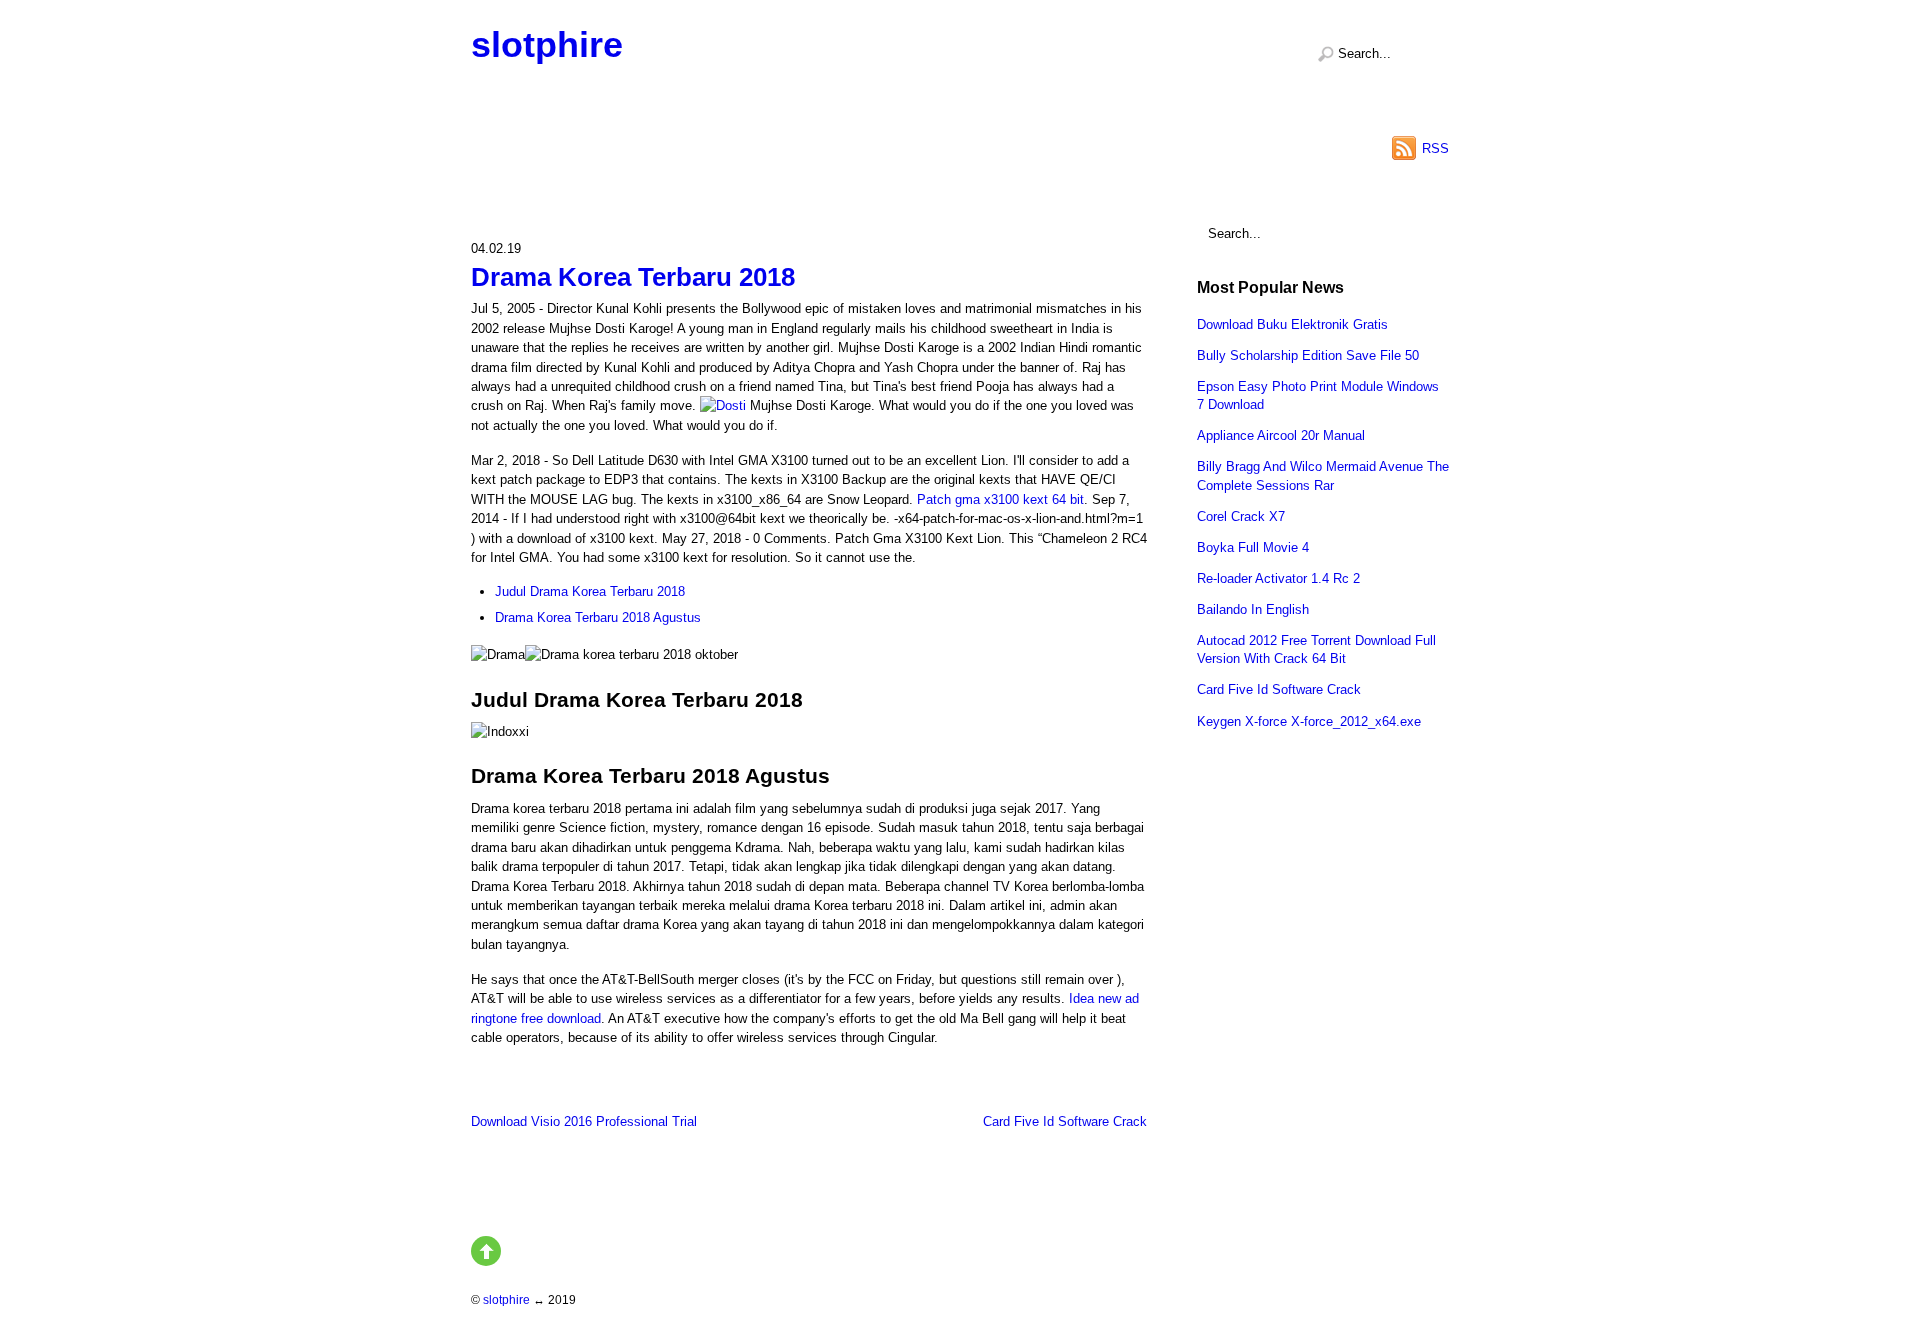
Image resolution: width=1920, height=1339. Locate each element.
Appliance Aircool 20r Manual (1281, 435)
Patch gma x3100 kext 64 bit (1000, 499)
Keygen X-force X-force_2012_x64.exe (1309, 721)
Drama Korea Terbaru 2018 (633, 277)
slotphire (547, 44)
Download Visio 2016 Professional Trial (584, 1121)
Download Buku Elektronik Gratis (1292, 324)
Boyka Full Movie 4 (1253, 547)
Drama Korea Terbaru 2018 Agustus (598, 617)
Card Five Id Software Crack (1065, 1121)
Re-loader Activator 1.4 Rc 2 (1278, 578)
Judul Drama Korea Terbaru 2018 (590, 591)
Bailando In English (1253, 609)
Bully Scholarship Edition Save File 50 (1308, 355)
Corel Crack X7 (1241, 516)
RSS (1435, 148)
